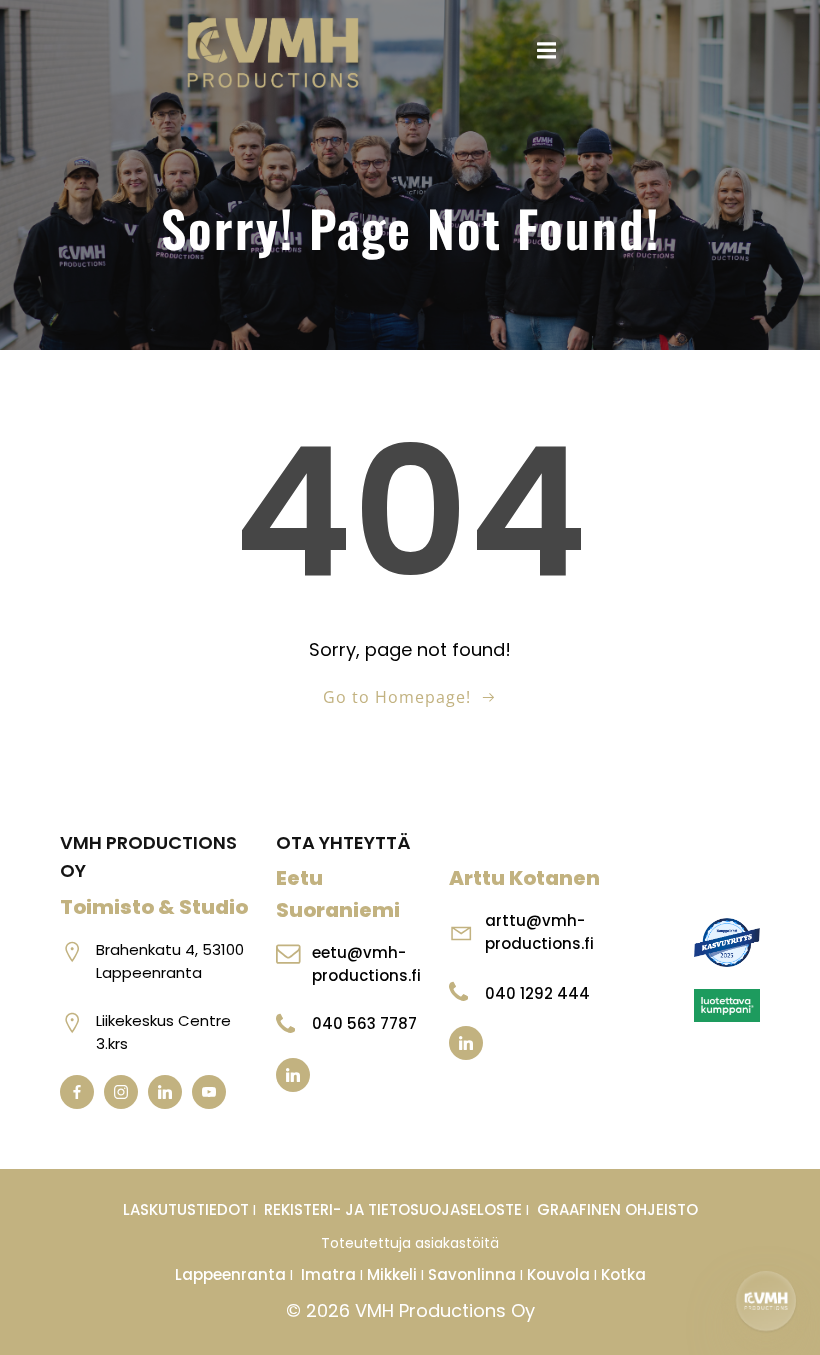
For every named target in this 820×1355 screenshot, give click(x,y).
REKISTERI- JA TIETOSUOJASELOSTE (393, 1209)
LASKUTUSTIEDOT (188, 1209)
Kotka (623, 1274)
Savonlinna (472, 1274)
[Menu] (547, 51)
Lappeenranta (230, 1274)
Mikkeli (394, 1274)
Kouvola (558, 1274)
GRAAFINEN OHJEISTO (617, 1209)
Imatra (328, 1274)
